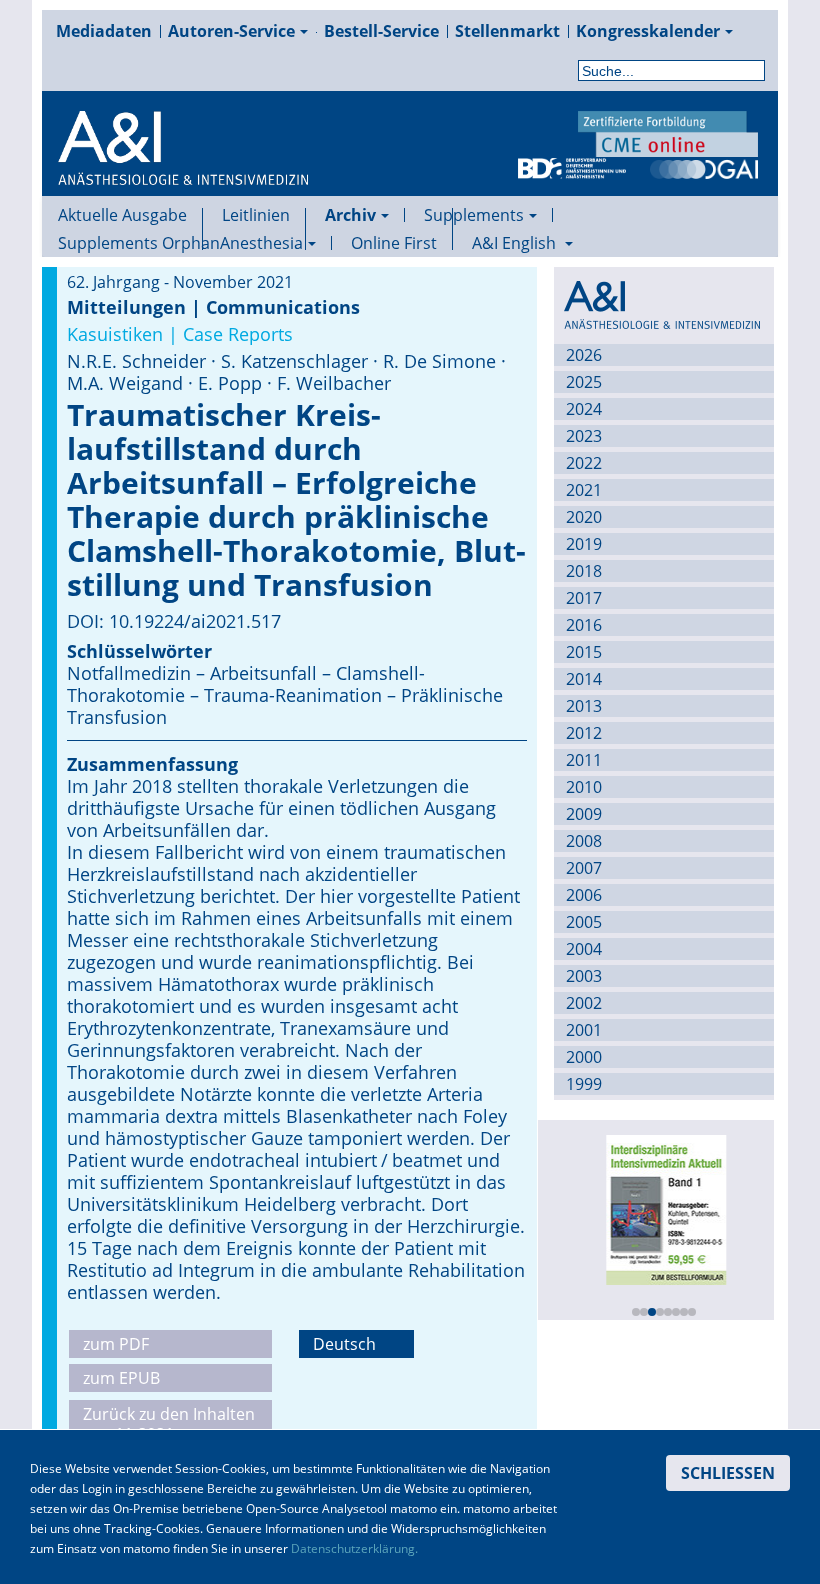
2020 (584, 517)
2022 (584, 463)
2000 (584, 1057)
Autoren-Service (231, 31)
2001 (584, 1030)
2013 (584, 706)
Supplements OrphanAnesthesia (180, 243)
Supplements (474, 215)
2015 (584, 652)
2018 (584, 571)
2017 (584, 598)
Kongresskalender (648, 31)
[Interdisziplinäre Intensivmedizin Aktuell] (662, 1208)
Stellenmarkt (507, 31)
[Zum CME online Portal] (668, 132)
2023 (584, 436)
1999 (584, 1084)
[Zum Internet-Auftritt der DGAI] (704, 167)
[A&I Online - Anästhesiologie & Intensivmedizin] (183, 172)
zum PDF (116, 1344)
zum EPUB (121, 1378)
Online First (394, 243)
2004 (584, 949)
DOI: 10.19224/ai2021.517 (174, 621)
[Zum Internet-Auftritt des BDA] (572, 167)
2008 (584, 841)
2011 (584, 760)
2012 (584, 733)
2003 (584, 976)
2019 (584, 544)
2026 (584, 355)
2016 (584, 625)
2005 (584, 922)
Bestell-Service (381, 31)
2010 (584, 787)
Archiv (350, 215)
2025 (584, 382)
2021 (584, 490)
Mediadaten (104, 31)
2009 (584, 814)
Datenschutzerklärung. (354, 1548)
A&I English (516, 243)
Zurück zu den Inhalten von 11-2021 (169, 1424)
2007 (584, 868)
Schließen (728, 1473)
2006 (584, 895)
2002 (584, 1003)
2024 (584, 409)
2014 (584, 679)
